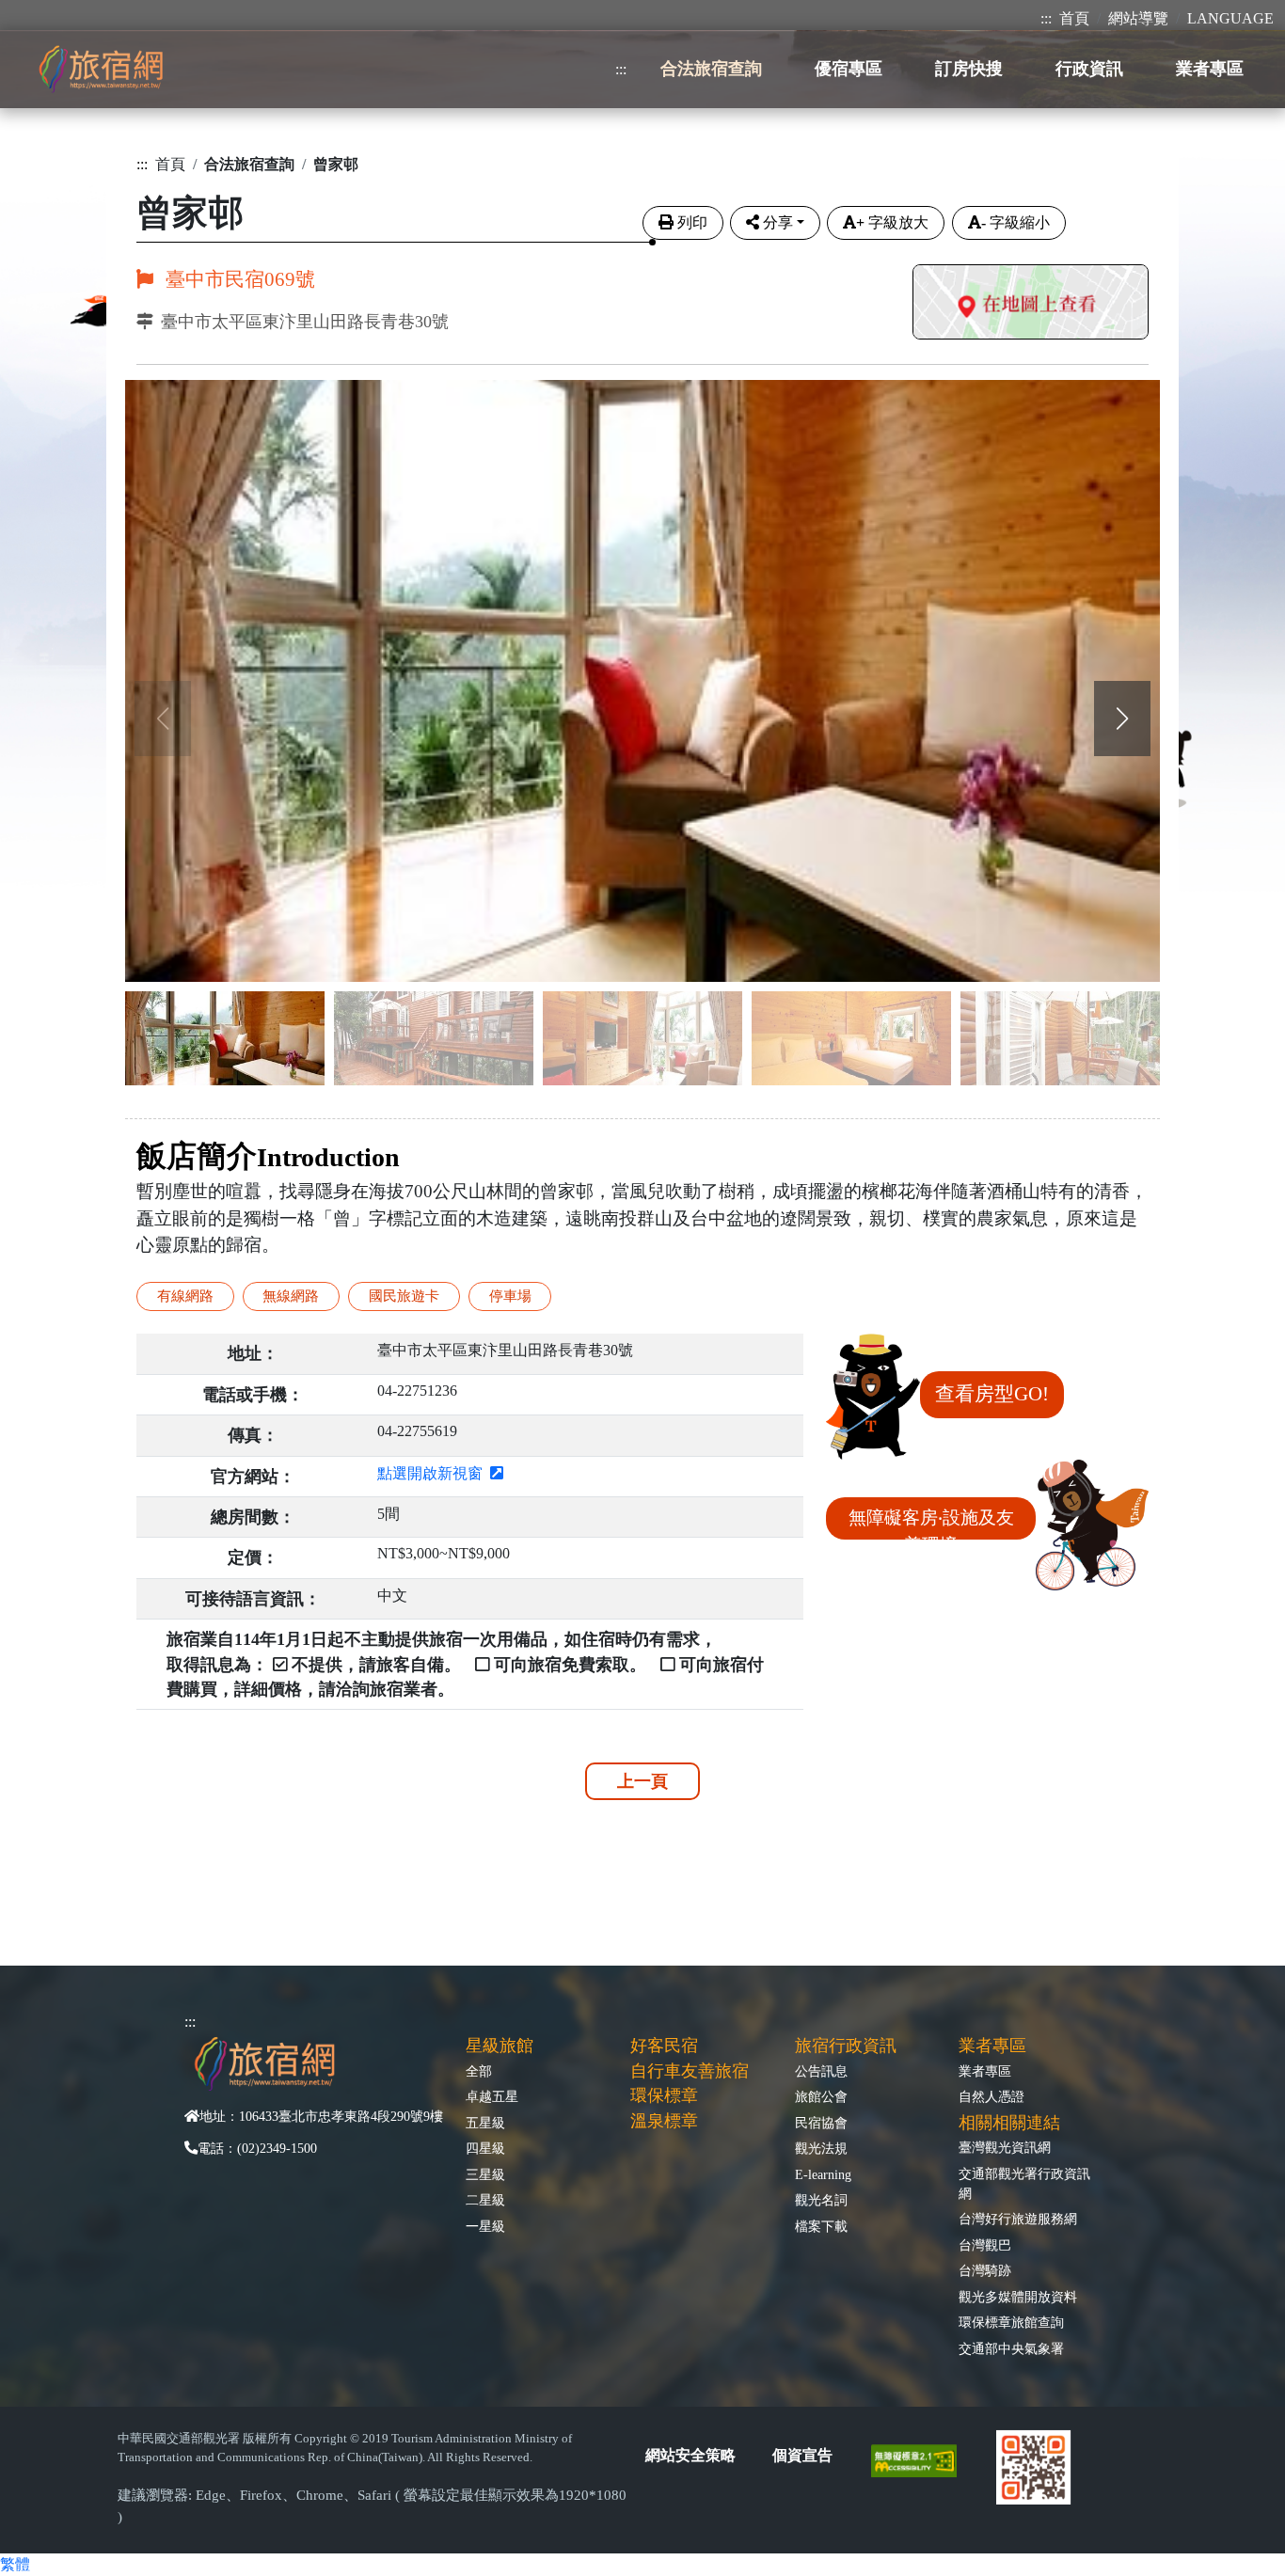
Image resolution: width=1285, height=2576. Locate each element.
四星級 (485, 2148)
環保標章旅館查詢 (1011, 2322)
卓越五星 (492, 2096)
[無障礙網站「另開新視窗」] (921, 2459)
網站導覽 (1138, 18)
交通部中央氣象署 (1011, 2348)
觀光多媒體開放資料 (1018, 2297)
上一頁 (642, 1781)
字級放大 (892, 222)
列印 (692, 222)
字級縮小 (1015, 222)
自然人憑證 (992, 2096)
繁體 (15, 2564)
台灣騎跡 (985, 2270)
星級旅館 (500, 2046)
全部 (479, 2071)
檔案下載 (821, 2226)
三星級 (485, 2174)
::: (1046, 18)
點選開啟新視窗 (434, 1473)
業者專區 (985, 2071)
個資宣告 (802, 2455)
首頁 (1074, 18)
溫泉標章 (664, 2121)
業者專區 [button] (1210, 69)
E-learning (823, 2174)
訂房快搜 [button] (969, 69)
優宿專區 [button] (849, 69)
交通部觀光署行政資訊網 (1024, 2183)
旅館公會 (821, 2096)
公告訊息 (821, 2071)
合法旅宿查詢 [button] (711, 69)
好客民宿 (664, 2046)
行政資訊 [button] (1089, 69)
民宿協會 (821, 2123)
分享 (778, 222)
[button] (1122, 719)
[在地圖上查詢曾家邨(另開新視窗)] (1031, 304)
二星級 (485, 2200)
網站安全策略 (690, 2455)
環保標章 (664, 2095)
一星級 (485, 2226)
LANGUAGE (1230, 18)
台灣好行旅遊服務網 (1018, 2219)
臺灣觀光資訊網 (1005, 2147)
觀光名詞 (821, 2200)
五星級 (485, 2123)
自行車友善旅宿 (690, 2071)
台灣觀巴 (985, 2245)
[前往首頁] (101, 69)
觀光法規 (821, 2148)
